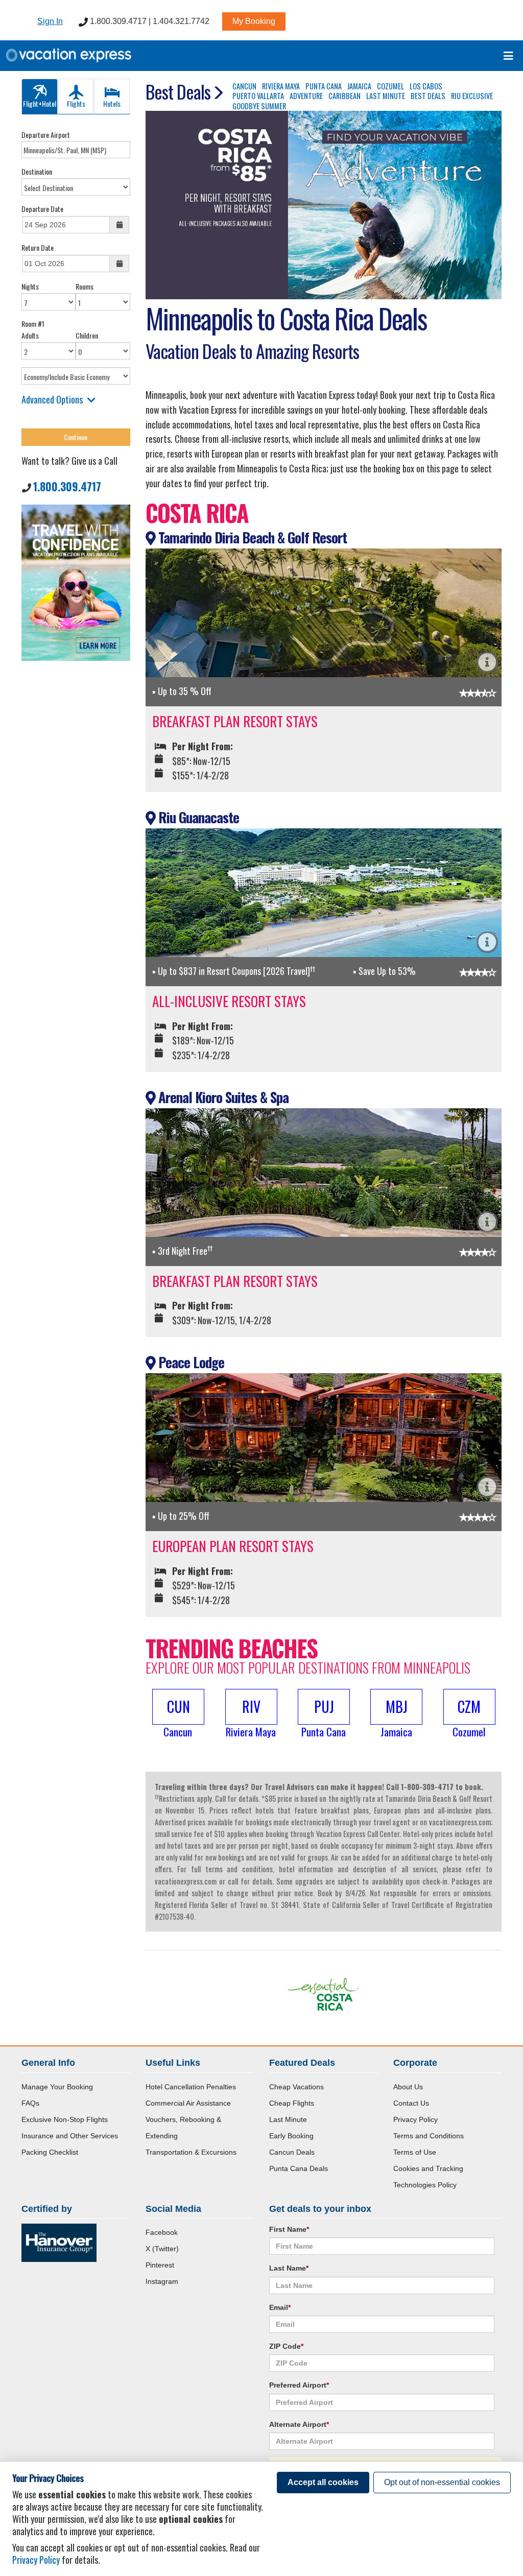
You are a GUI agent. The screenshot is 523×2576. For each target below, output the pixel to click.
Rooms (85, 286)
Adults (30, 335)
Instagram (162, 2281)
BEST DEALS (428, 96)
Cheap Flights (292, 2103)
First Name (289, 2229)
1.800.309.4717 (67, 486)
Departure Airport (46, 135)
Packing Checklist (50, 2152)
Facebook (162, 2232)
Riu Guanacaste (197, 817)
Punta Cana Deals (299, 2168)
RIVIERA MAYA (281, 86)
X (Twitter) (162, 2249)
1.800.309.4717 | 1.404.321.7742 (149, 21)
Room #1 (33, 324)
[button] (178, 1714)
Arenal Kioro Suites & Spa (222, 1097)
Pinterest (160, 2265)
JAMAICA (359, 86)
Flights (76, 103)
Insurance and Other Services (70, 2136)
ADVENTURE (306, 96)
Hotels (112, 103)
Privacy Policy (415, 2119)
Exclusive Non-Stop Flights (65, 2119)
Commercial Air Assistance (188, 2103)
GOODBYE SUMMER (259, 106)
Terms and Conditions (429, 2136)
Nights (30, 286)
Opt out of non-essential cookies (442, 2482)
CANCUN (244, 86)
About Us (408, 2087)
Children (87, 335)
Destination (37, 171)
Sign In (50, 21)
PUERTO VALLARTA (258, 96)
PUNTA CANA (324, 86)
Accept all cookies (323, 2482)
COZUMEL (390, 86)
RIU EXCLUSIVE (472, 96)
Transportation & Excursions (191, 2152)
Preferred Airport (299, 2385)
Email (280, 2307)
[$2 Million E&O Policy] (59, 2242)
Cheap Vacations (296, 2087)
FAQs (30, 2103)
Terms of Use (415, 2152)
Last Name (289, 2268)
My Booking (254, 21)
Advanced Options (52, 399)
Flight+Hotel (40, 103)
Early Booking (291, 2136)
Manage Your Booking (57, 2087)
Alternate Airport (299, 2424)
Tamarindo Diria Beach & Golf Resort (251, 537)
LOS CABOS (426, 86)
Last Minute (288, 2119)
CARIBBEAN (344, 96)
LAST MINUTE (386, 96)
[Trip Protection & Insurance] (76, 581)
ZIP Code (286, 2346)
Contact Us (411, 2103)
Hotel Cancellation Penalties (191, 2087)
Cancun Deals (292, 2152)
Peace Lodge (190, 1362)
